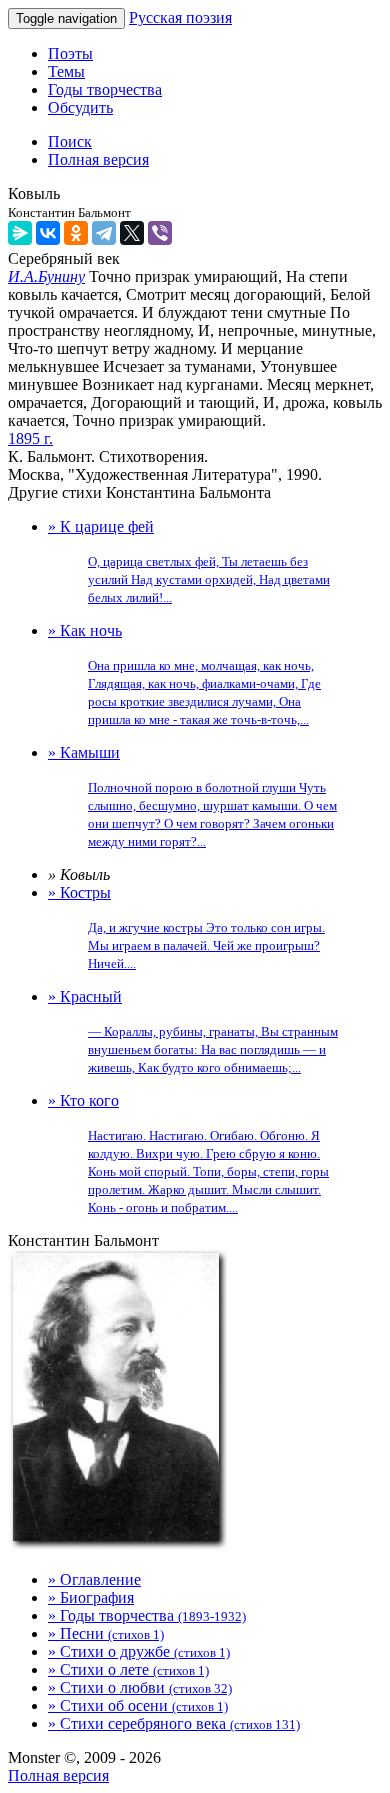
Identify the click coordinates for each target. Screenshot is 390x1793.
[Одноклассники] (76, 233)
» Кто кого (188, 1153)
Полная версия (58, 1775)
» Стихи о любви (140, 1687)
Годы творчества (105, 89)
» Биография (91, 1597)
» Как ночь (184, 674)
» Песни (106, 1633)
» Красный (193, 1031)
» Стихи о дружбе (139, 1651)
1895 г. (30, 438)
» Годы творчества (147, 1615)
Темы (66, 71)
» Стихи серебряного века (174, 1723)
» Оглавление (94, 1579)
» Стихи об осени (138, 1705)
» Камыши (192, 796)
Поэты (70, 53)
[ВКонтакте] (48, 233)
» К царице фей (189, 561)
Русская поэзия (180, 17)
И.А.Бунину (46, 276)
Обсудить (80, 107)
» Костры (186, 927)
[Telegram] (104, 233)
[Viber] (160, 233)
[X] (132, 233)
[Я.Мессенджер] (20, 233)
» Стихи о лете (128, 1669)
